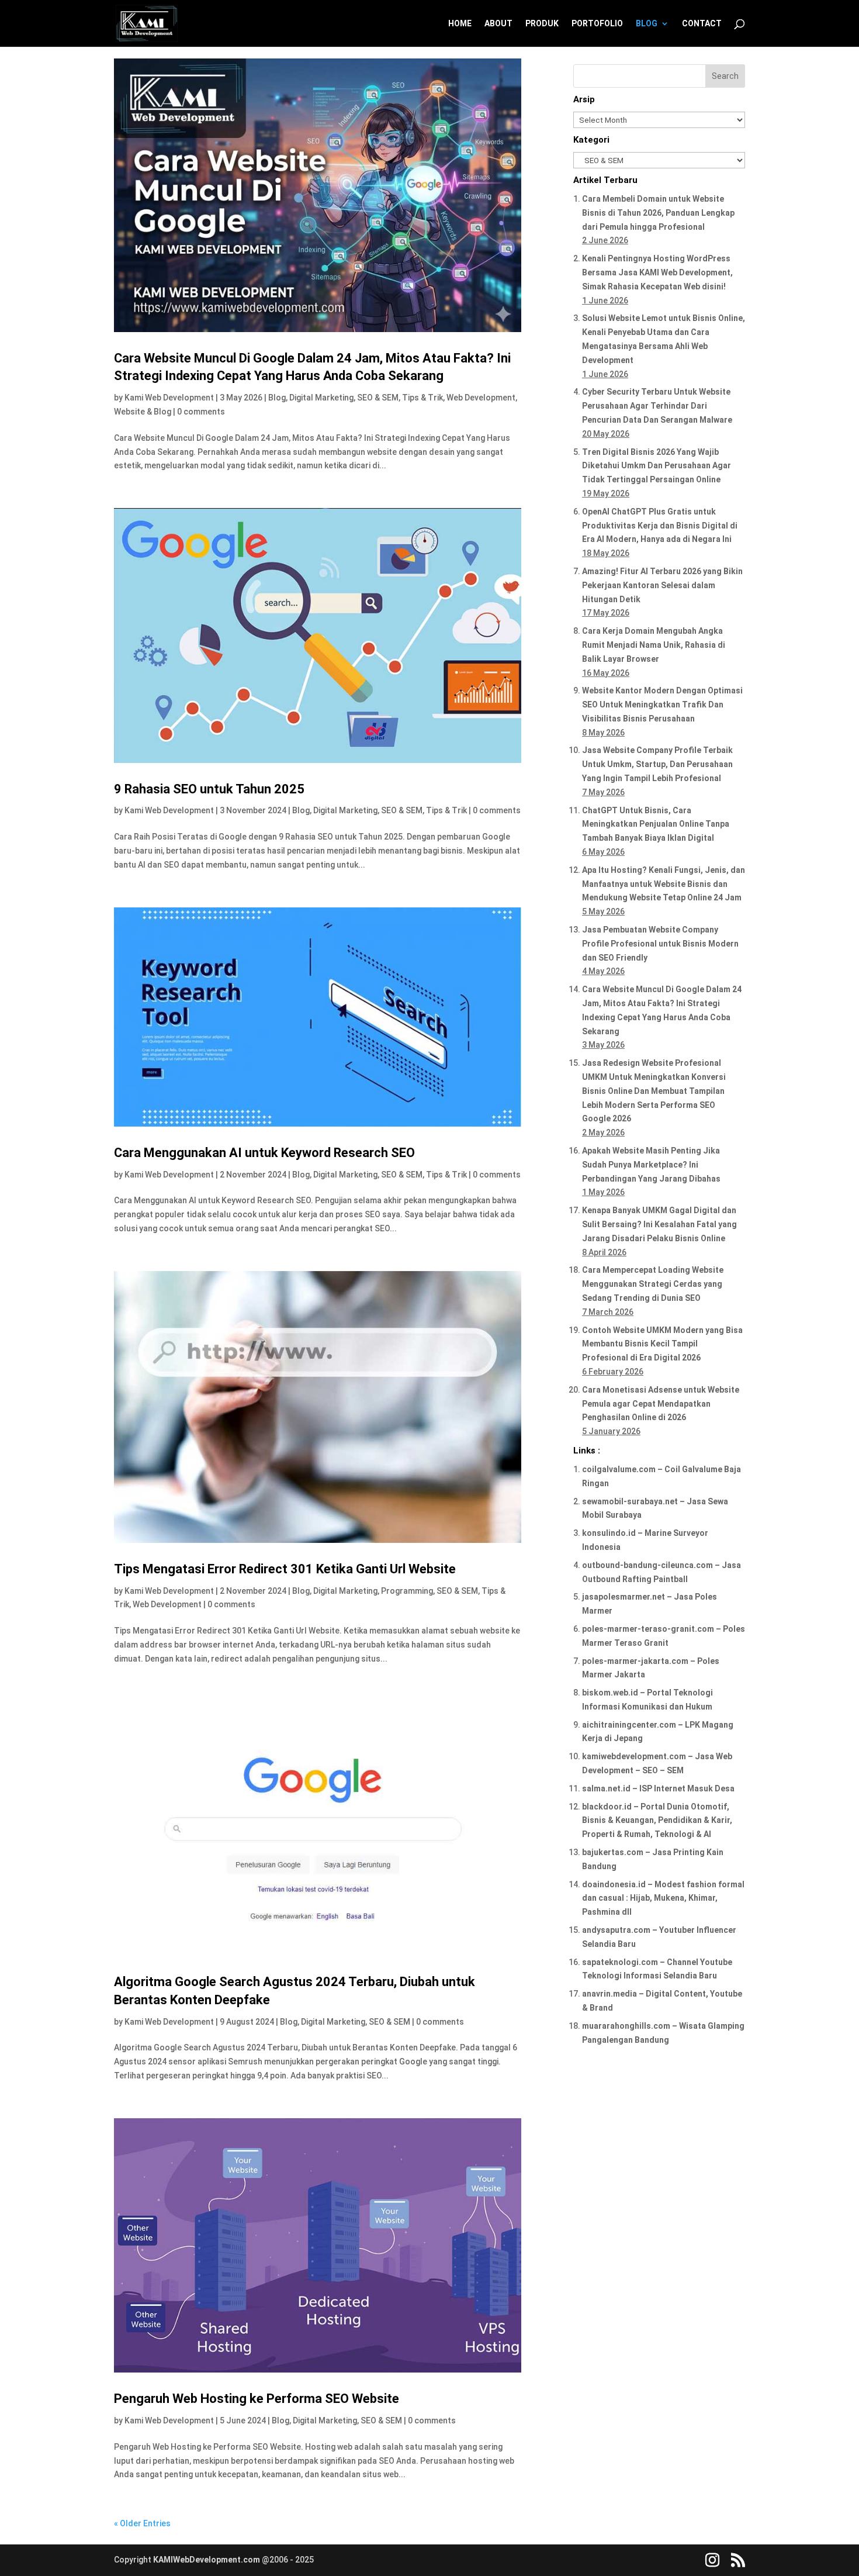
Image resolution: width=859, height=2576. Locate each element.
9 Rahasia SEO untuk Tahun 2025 (209, 789)
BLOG (647, 24)
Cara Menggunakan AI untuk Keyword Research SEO (264, 1153)
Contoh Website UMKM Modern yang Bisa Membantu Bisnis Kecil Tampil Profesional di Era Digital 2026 (662, 1344)
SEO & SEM (378, 398)
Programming (407, 1591)
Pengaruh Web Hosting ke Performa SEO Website (257, 2399)
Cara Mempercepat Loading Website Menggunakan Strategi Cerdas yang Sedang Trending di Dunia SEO (653, 1284)
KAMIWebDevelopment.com (207, 2560)
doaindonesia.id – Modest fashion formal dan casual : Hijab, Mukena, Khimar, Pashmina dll (663, 1898)
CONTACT (702, 24)
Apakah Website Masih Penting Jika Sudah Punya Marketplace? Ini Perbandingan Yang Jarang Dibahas (651, 1165)
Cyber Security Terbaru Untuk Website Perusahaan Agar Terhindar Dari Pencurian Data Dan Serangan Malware (657, 406)
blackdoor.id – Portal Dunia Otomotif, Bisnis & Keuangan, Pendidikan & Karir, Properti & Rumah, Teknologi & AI (657, 1821)
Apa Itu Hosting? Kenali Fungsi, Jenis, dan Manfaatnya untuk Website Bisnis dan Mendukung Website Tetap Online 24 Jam (664, 884)
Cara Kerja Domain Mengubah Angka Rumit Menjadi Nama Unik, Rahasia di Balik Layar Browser (654, 645)
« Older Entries (142, 2523)
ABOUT (498, 24)
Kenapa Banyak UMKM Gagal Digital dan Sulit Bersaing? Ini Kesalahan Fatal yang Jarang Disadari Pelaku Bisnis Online (659, 1224)
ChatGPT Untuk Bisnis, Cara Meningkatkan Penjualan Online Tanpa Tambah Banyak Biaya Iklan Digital (656, 824)
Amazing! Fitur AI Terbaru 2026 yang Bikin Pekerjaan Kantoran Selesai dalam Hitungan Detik (662, 585)
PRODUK (542, 24)
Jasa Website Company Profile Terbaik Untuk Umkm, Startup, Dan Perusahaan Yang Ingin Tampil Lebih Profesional (657, 764)
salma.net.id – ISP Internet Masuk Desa (658, 1788)
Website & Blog (143, 412)
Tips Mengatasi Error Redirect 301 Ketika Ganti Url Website (285, 1569)
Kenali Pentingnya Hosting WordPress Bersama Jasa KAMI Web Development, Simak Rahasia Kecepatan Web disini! (657, 272)
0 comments (201, 412)
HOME (460, 24)
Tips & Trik (422, 398)
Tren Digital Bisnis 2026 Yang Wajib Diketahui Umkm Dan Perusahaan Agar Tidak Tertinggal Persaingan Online (657, 466)
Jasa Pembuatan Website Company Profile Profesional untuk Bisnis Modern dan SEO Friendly (660, 944)
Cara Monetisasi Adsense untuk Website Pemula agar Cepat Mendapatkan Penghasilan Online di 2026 (661, 1404)
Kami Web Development (169, 398)
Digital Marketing (321, 398)
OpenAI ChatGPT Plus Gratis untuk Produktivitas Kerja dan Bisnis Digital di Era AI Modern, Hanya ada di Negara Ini (660, 526)
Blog (277, 398)
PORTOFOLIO (597, 24)
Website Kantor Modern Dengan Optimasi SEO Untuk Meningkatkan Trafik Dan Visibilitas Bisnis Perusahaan (662, 705)
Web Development (481, 398)
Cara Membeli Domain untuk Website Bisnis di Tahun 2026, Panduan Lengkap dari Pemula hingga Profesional (658, 213)
